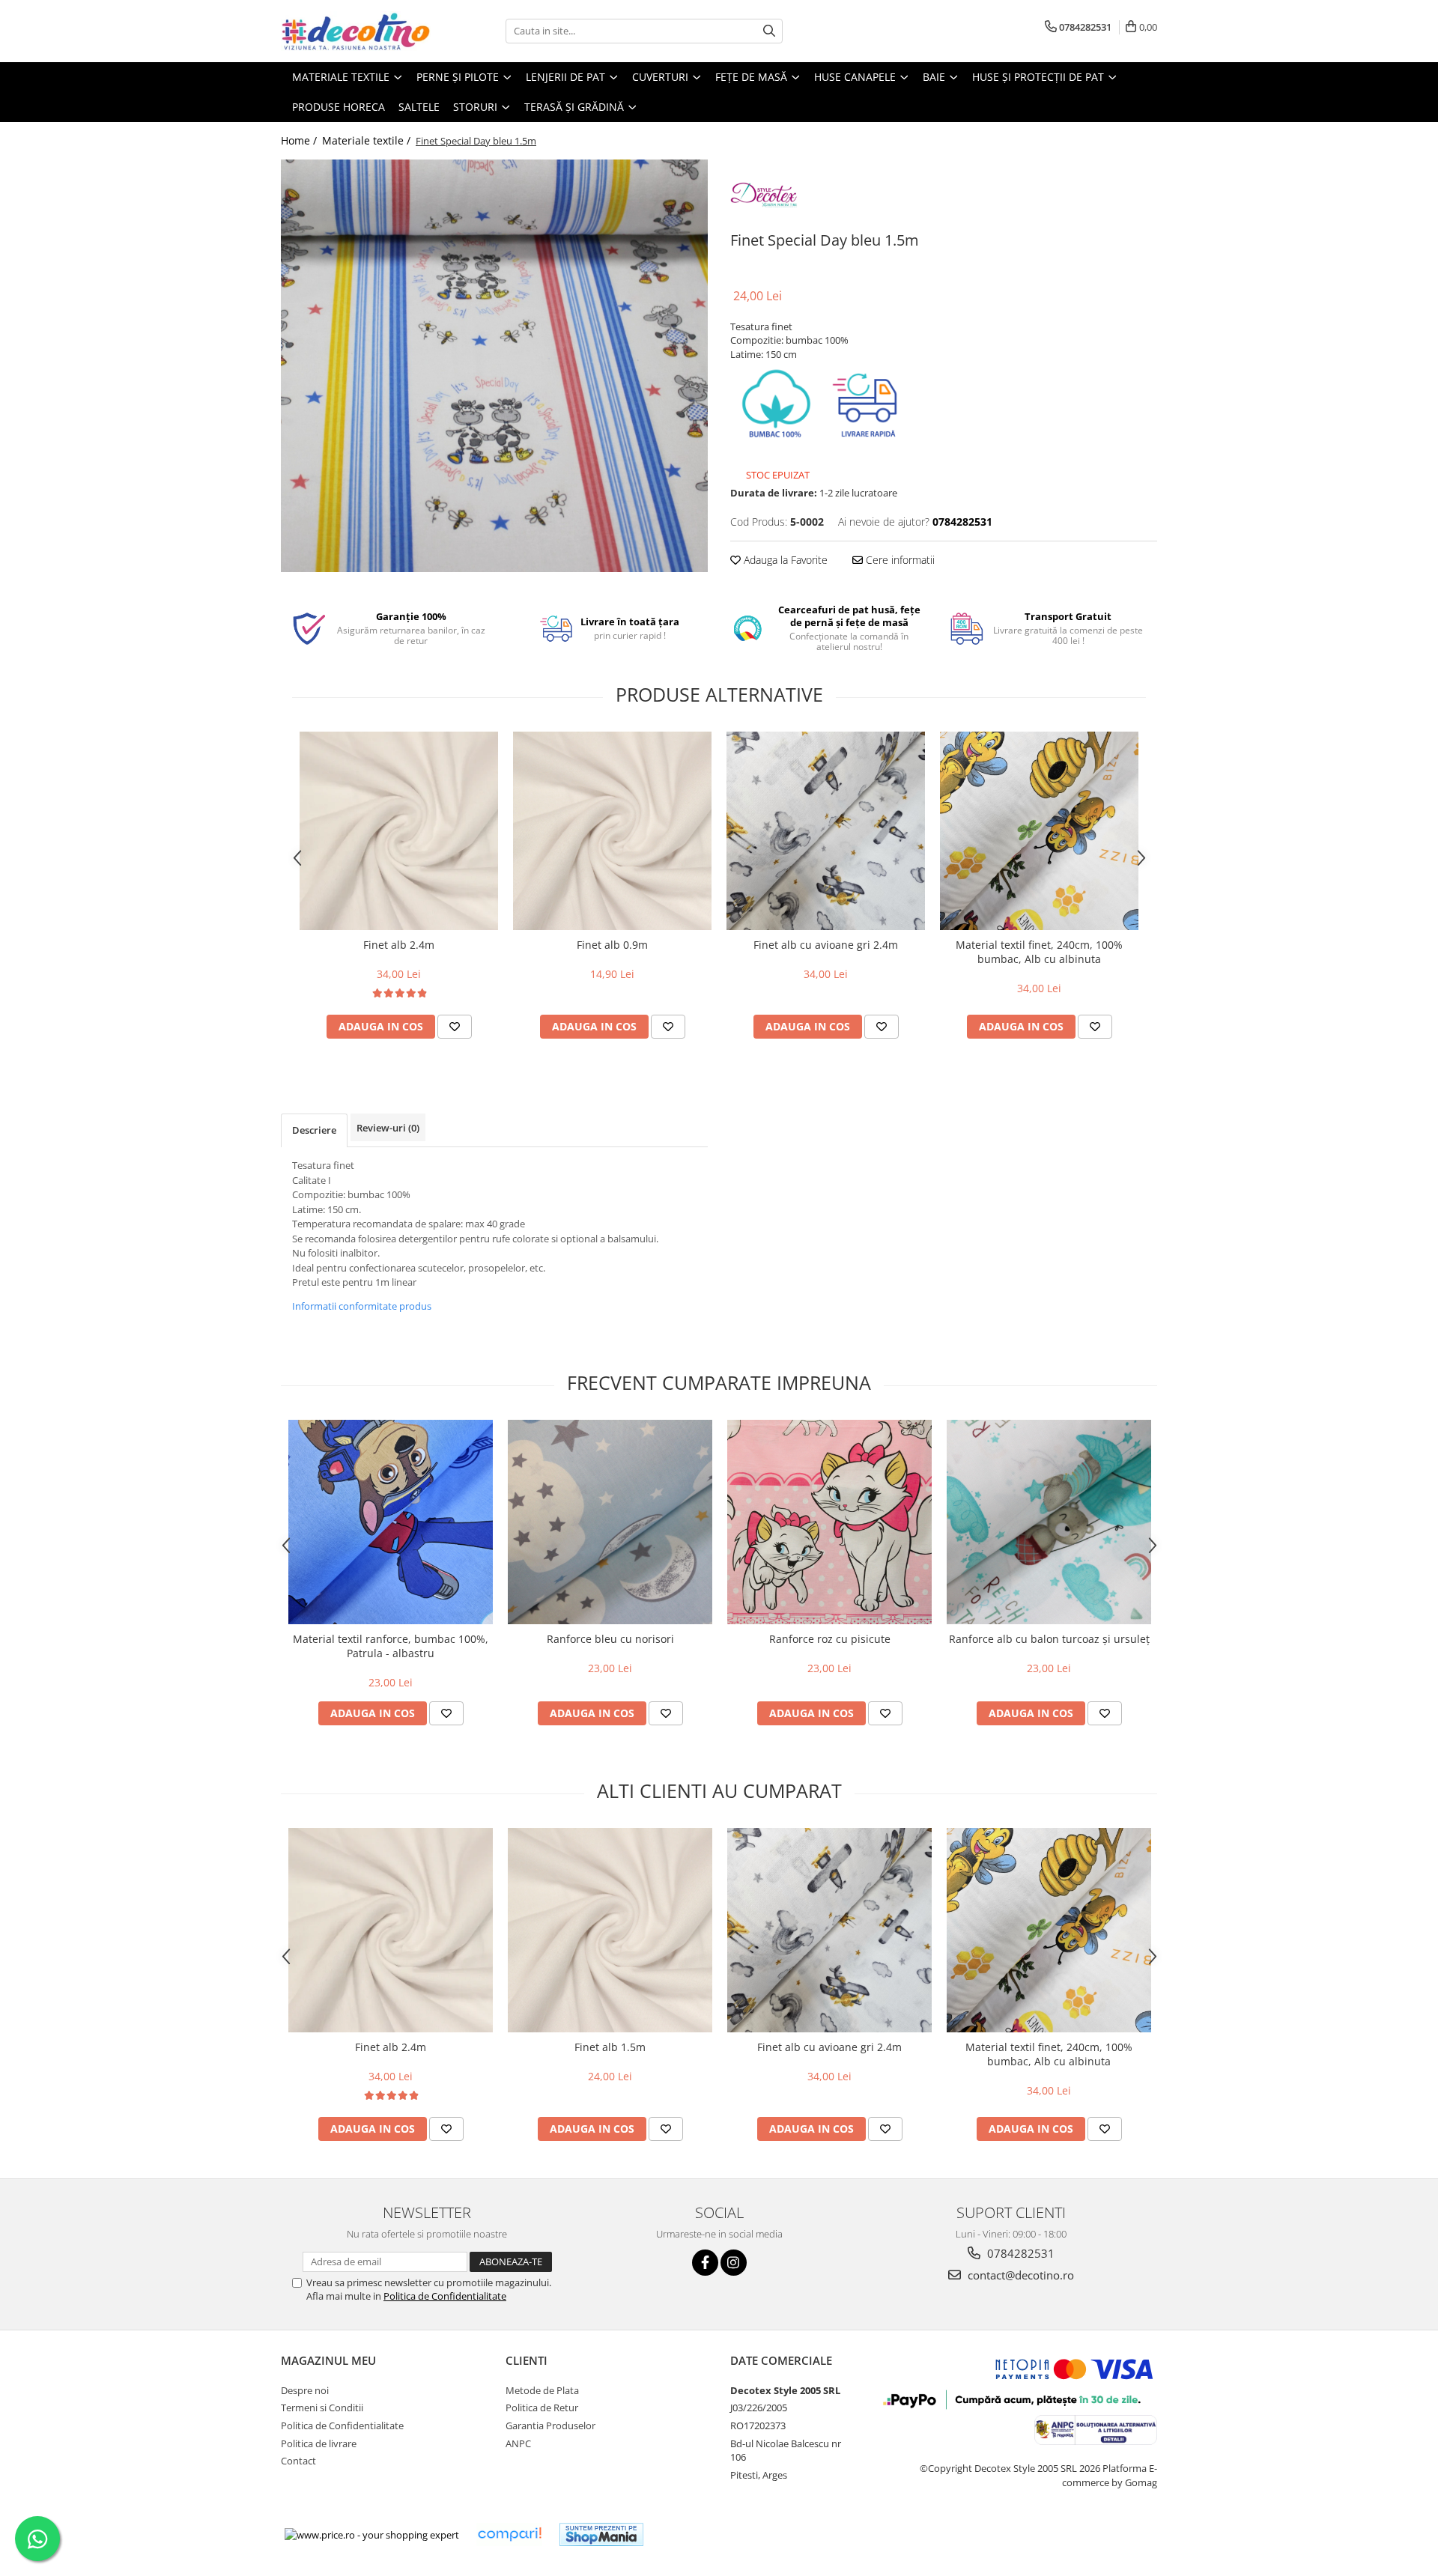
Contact (298, 2461)
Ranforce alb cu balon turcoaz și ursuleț (1049, 1639)
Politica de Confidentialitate (445, 2296)
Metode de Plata (542, 2390)
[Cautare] (769, 31)
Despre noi (305, 2390)
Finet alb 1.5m (610, 2047)
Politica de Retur (542, 2408)
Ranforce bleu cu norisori (610, 1639)
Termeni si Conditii (322, 2408)
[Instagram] (734, 2263)
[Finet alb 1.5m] (610, 1930)
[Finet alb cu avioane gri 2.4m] (826, 831)
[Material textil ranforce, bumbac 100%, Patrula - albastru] (391, 1522)
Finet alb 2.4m (399, 945)
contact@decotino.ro (1019, 2275)
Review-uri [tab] (388, 1128)
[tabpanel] (494, 366)
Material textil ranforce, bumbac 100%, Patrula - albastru (391, 1646)
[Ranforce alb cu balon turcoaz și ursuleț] (1049, 1522)
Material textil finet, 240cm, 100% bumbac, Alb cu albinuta (1039, 952)
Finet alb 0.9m (612, 945)
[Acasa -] (356, 31)
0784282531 (1019, 2253)
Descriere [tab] (314, 1130)
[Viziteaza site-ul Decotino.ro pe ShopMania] (601, 2534)
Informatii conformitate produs (362, 1306)
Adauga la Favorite (784, 560)
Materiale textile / (368, 140)
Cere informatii (899, 560)
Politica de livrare (319, 2443)
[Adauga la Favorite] (455, 1027)
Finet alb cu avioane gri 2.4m (826, 945)
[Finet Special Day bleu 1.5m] (494, 366)
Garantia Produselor (550, 2425)
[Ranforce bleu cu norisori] (610, 1522)
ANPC (518, 2443)
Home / (300, 140)
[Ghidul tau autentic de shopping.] (509, 2534)
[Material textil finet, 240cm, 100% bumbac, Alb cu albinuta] (1039, 831)
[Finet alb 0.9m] (612, 831)
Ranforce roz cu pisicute (830, 1639)
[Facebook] (705, 2263)
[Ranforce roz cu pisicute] (829, 1522)
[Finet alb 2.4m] (399, 831)
